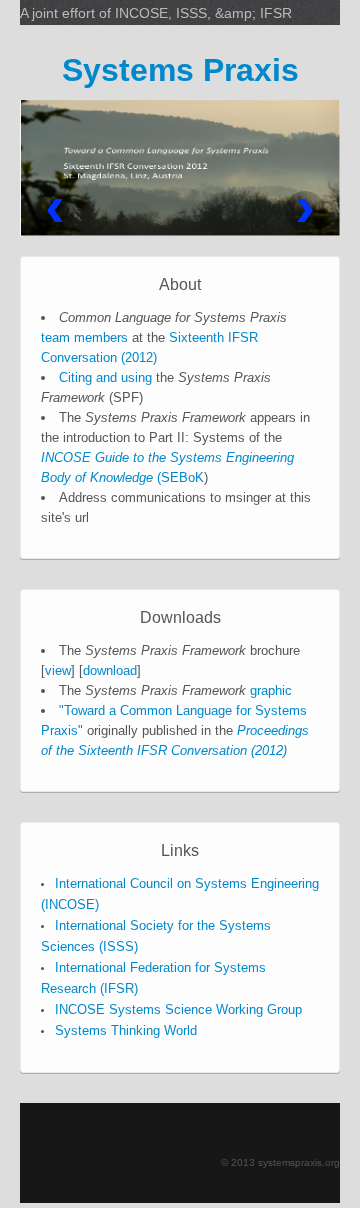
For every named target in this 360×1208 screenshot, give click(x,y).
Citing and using (105, 377)
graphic (271, 690)
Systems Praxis (180, 70)
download (110, 670)
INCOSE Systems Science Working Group (178, 1009)
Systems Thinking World (126, 1030)
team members (84, 337)
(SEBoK (178, 477)
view (58, 670)
